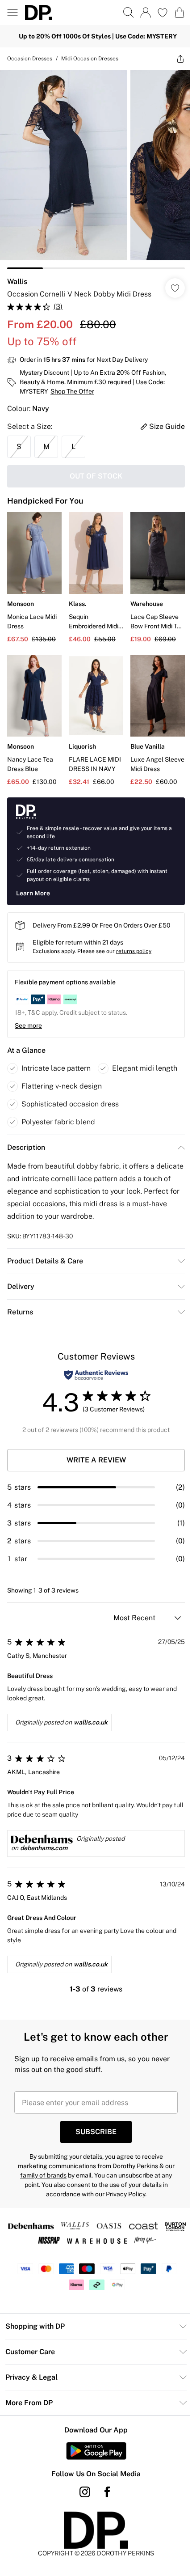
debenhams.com (44, 1848)
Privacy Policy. (126, 2194)
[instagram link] (85, 2492)
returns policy (134, 951)
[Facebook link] (107, 2492)
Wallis (17, 282)
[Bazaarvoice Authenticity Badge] (96, 1375)
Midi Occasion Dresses (90, 59)
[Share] (180, 59)
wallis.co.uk (91, 1722)
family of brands (43, 2175)
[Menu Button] (13, 13)
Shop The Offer (72, 391)
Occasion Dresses (30, 59)
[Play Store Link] (96, 2451)
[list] (96, 169)
